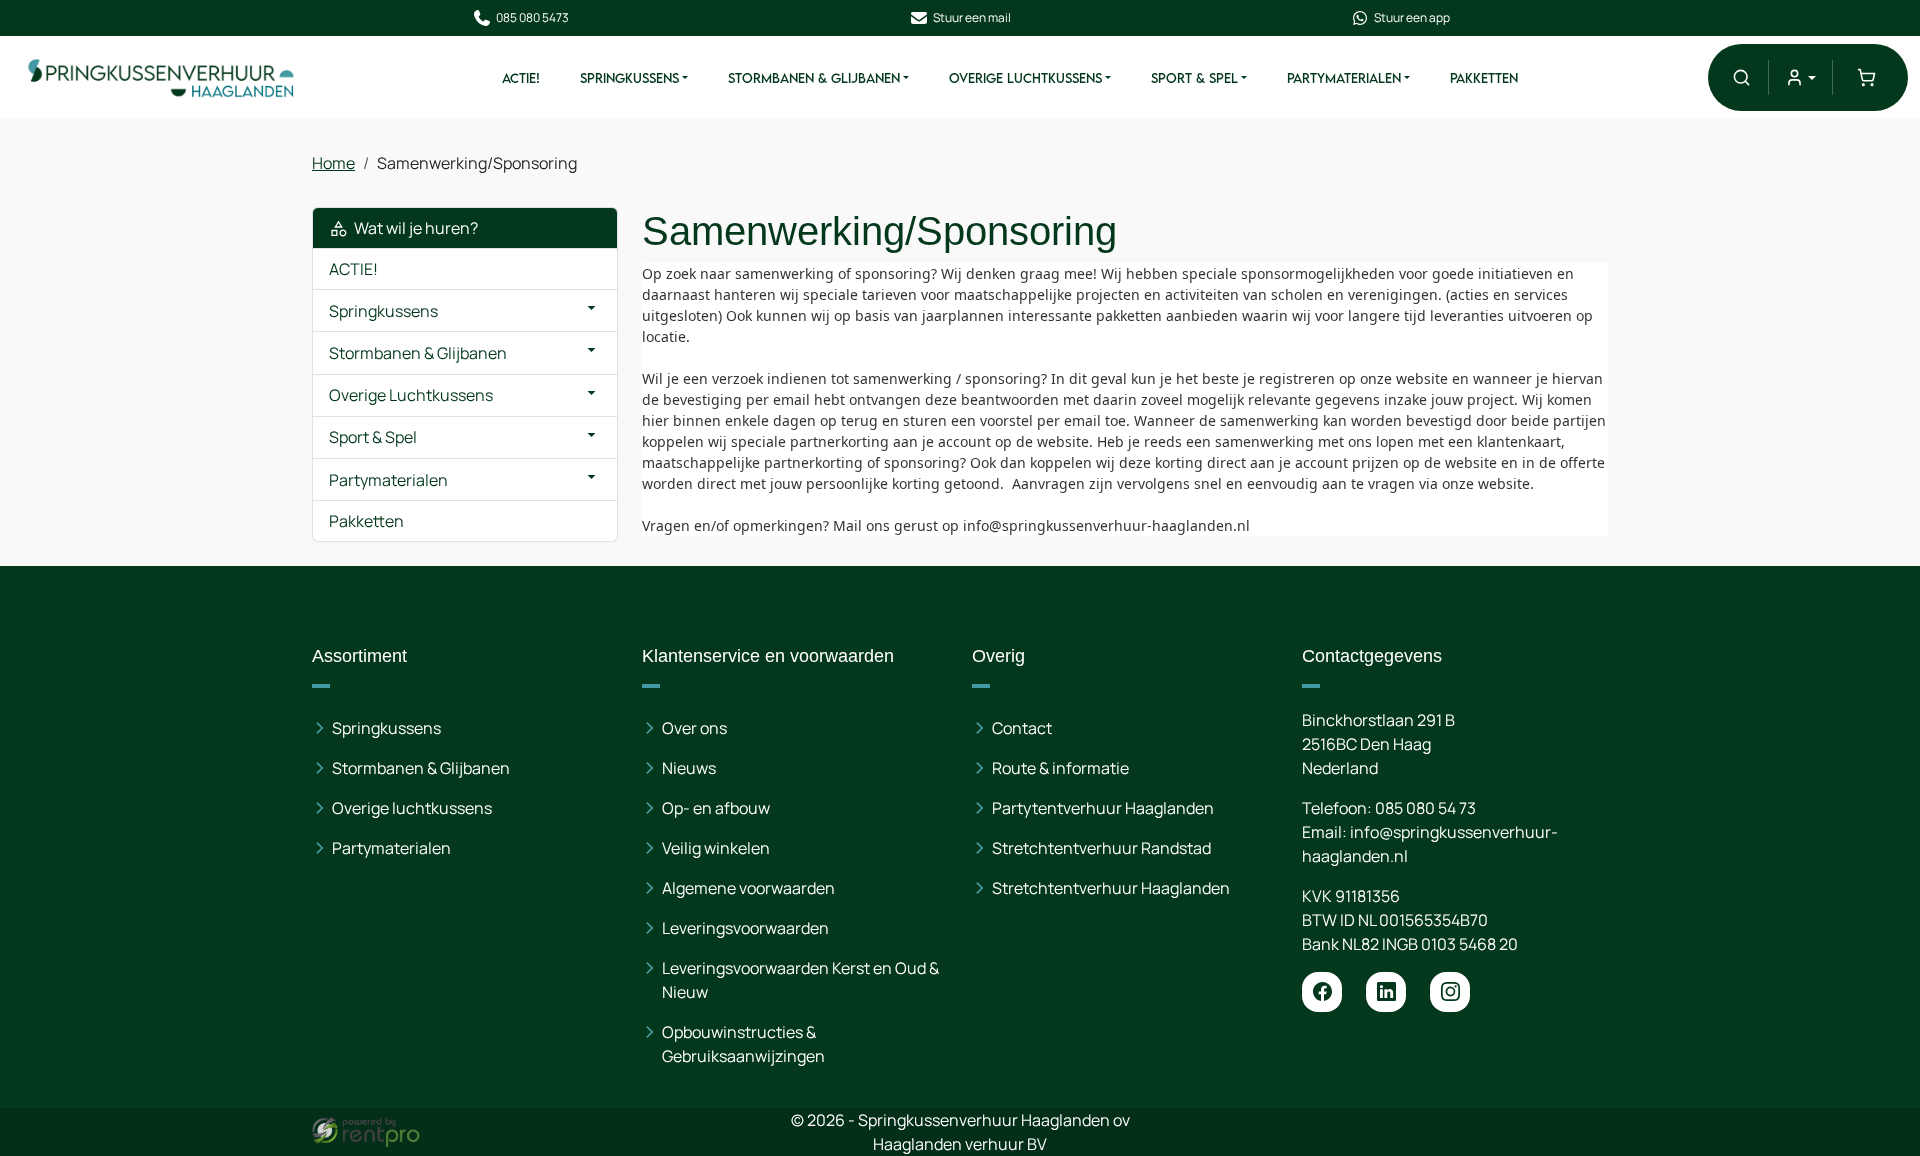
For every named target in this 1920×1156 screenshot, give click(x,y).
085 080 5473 (532, 17)
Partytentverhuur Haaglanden (1103, 808)
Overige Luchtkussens (1025, 78)
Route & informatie (1060, 768)
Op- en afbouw (716, 808)
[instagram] (1450, 992)
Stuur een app (1412, 17)
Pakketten (1484, 78)
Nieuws (689, 768)
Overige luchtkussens (412, 808)
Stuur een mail (972, 17)
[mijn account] (1800, 77)
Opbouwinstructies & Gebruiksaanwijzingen (743, 1044)
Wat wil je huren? (413, 228)
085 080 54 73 (1425, 808)
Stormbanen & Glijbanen (814, 78)
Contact (1022, 728)
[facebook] (1322, 992)
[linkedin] (1386, 992)
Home (333, 163)
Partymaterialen (1344, 78)
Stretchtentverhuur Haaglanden (1111, 888)
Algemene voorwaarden (748, 888)
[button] (1741, 77)
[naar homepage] (162, 77)
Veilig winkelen (716, 848)
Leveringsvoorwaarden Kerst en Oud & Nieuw (800, 980)
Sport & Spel (1194, 78)
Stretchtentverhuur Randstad (1101, 848)
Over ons (694, 728)
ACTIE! (521, 78)
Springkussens (629, 78)
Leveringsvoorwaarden (745, 928)
